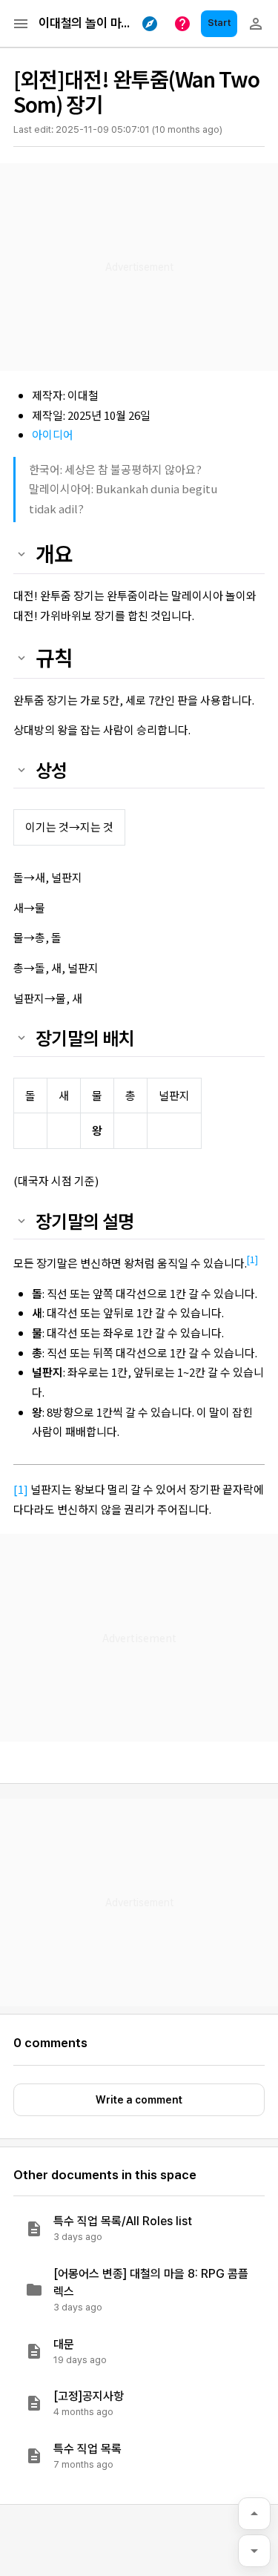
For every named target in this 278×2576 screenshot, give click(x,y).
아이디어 (53, 434)
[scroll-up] (254, 2514)
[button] (139, 2229)
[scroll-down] (254, 2551)
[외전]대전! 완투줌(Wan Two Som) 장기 (136, 91)
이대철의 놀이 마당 (85, 23)
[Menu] (21, 24)
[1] (252, 1259)
